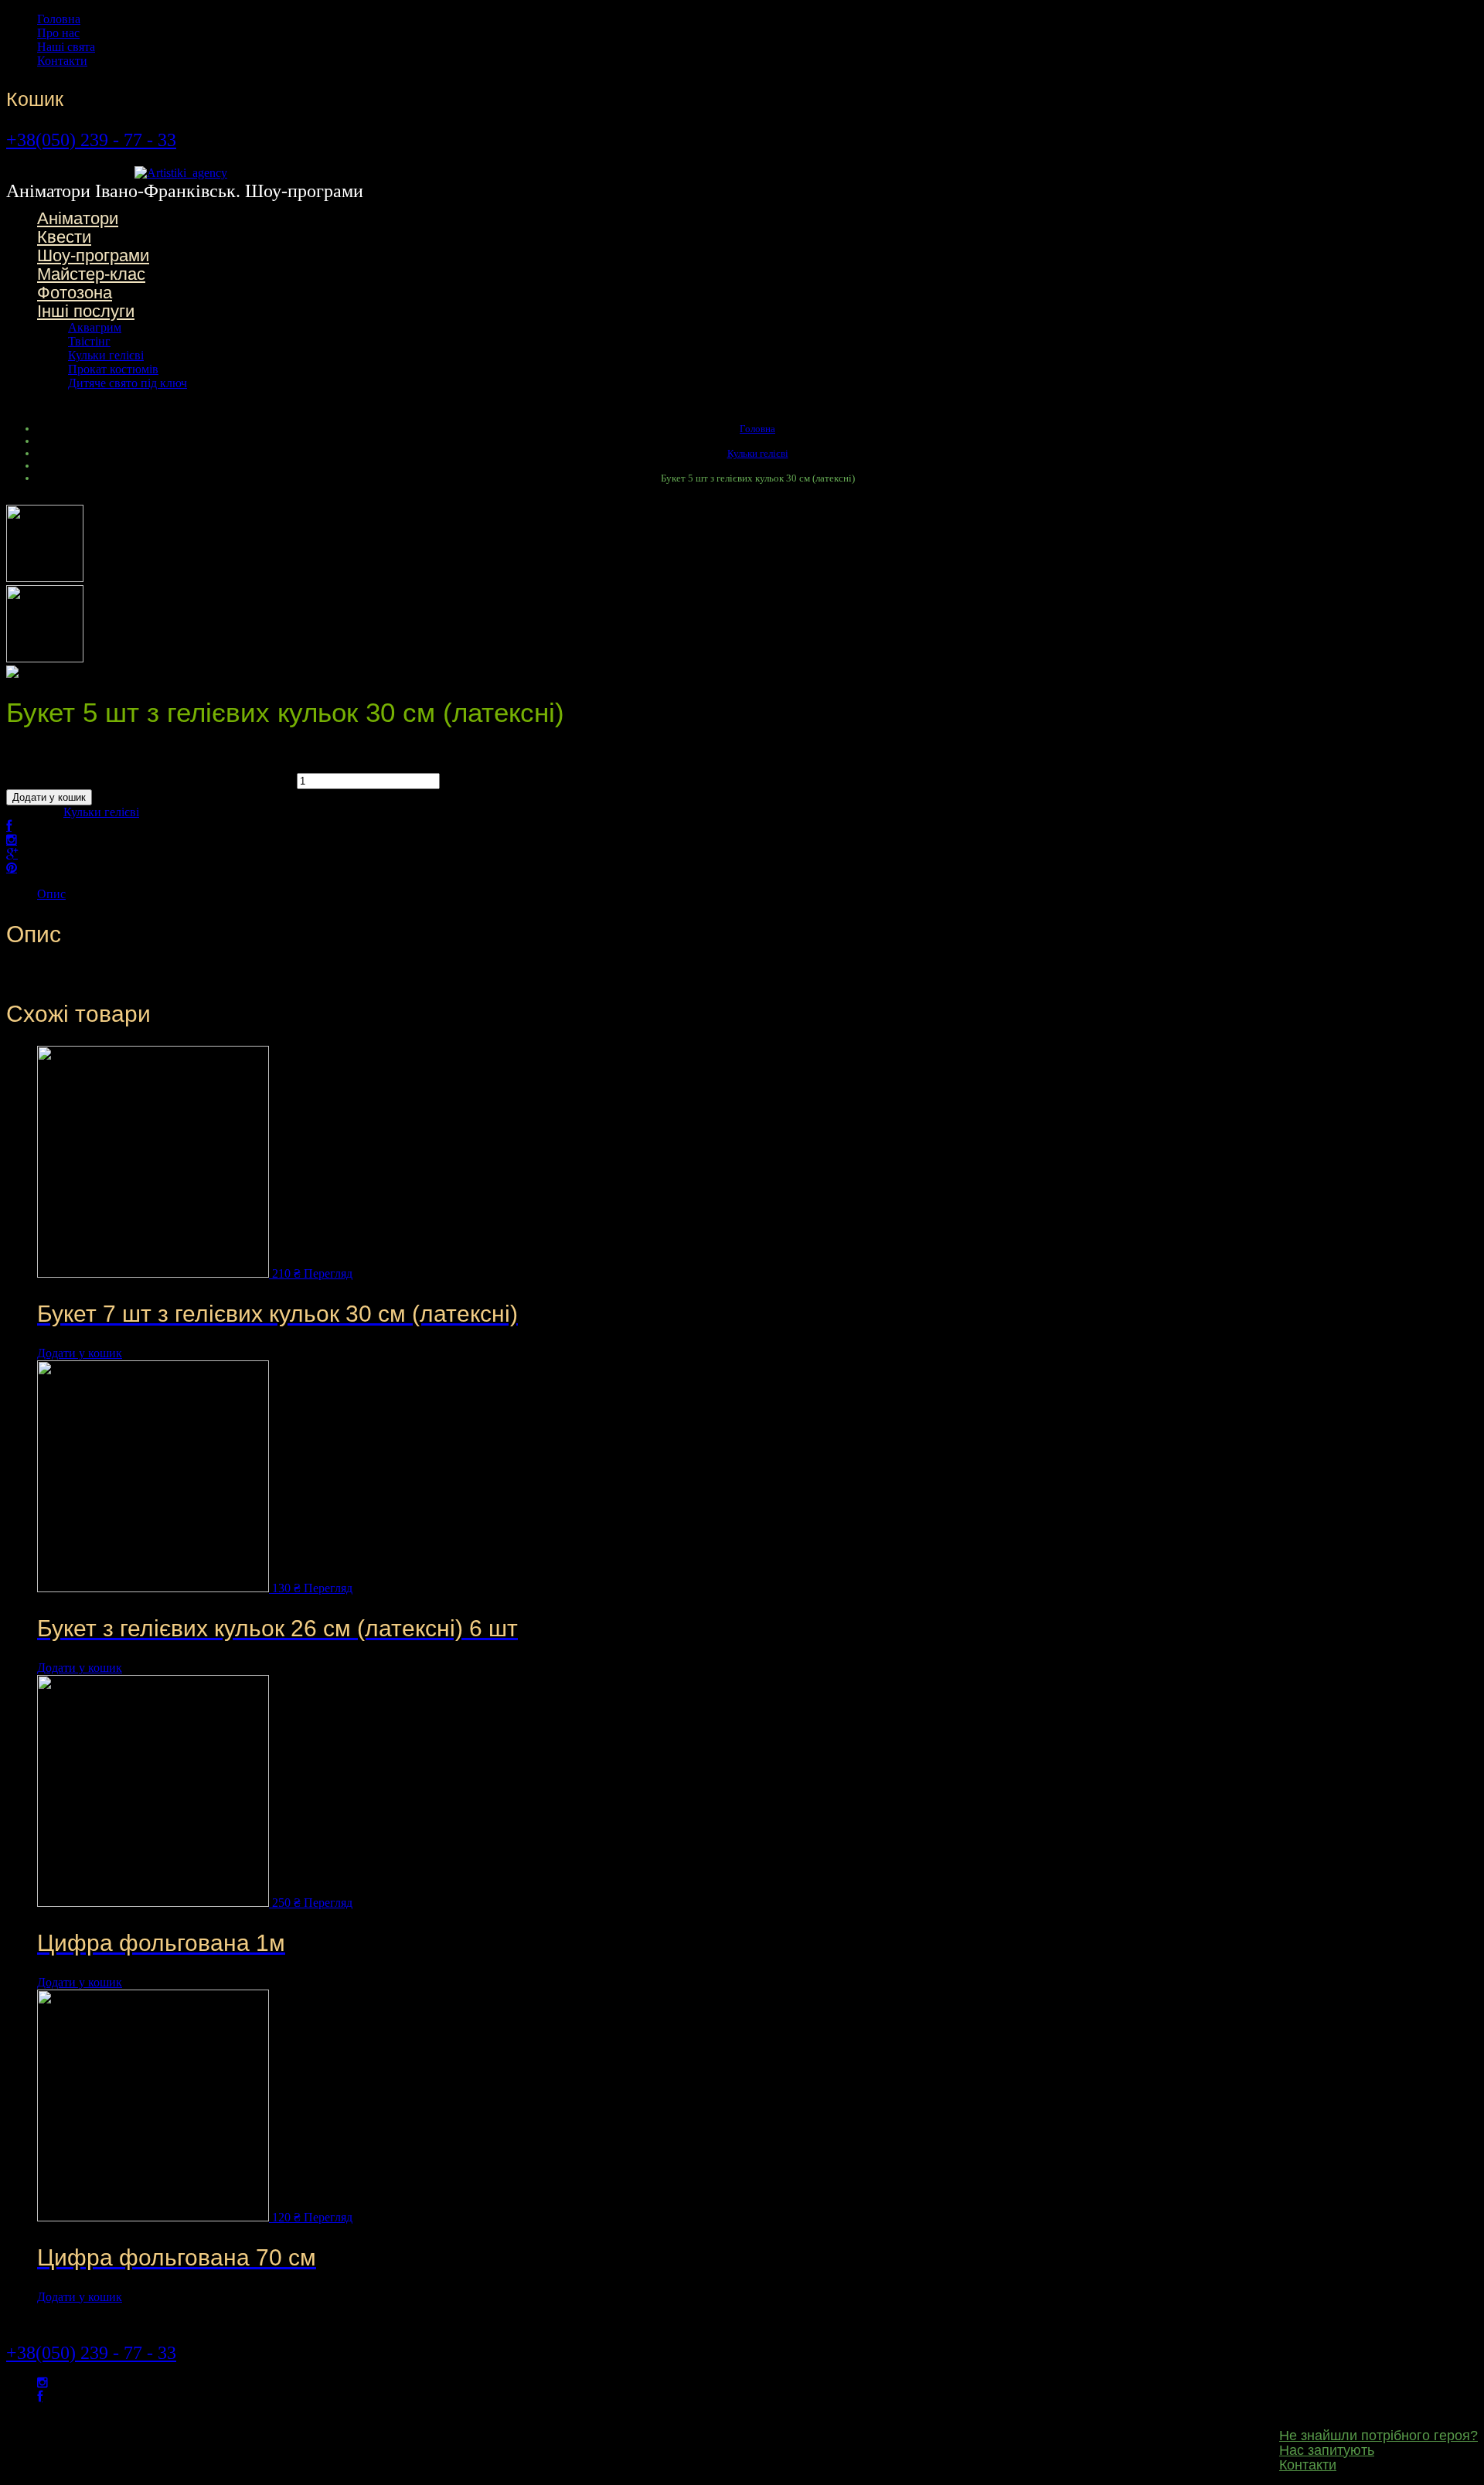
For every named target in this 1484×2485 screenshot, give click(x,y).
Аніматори (78, 218)
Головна (59, 19)
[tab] (757, 894)
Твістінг (89, 341)
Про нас (58, 33)
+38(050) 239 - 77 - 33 (91, 140)
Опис (51, 894)
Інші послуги (86, 311)
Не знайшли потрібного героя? (1378, 2436)
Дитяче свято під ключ (128, 383)
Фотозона (75, 293)
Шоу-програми (93, 255)
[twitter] (43, 2383)
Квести (64, 237)
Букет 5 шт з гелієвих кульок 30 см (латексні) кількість (150, 780)
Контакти (62, 61)
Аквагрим (95, 327)
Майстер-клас (91, 274)
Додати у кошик (49, 797)
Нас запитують (1327, 2450)
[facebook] (40, 2396)
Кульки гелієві (106, 355)
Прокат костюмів (113, 369)
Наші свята (66, 47)
